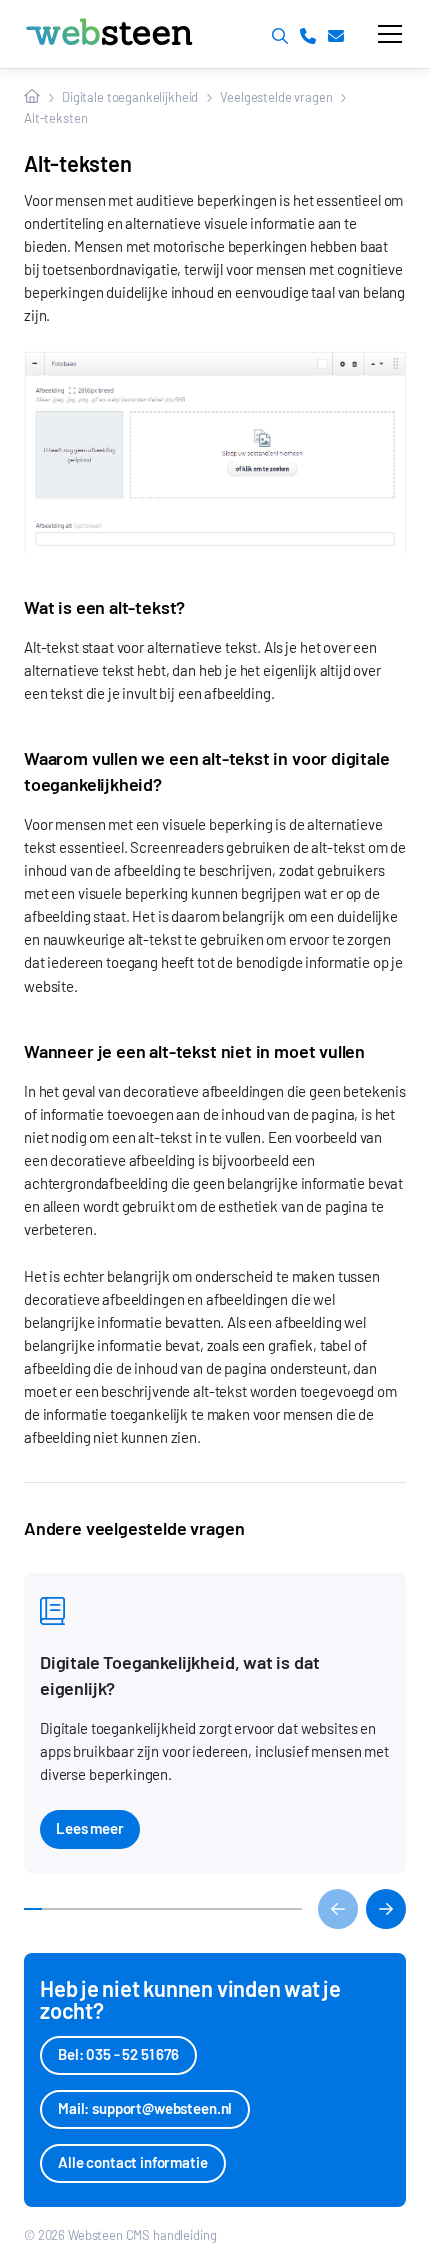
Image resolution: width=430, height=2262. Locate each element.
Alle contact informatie (133, 2162)
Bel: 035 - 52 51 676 (118, 2054)
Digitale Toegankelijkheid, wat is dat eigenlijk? (179, 1675)
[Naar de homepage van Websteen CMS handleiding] (148, 34)
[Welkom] (32, 96)
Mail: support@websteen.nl (145, 2108)
